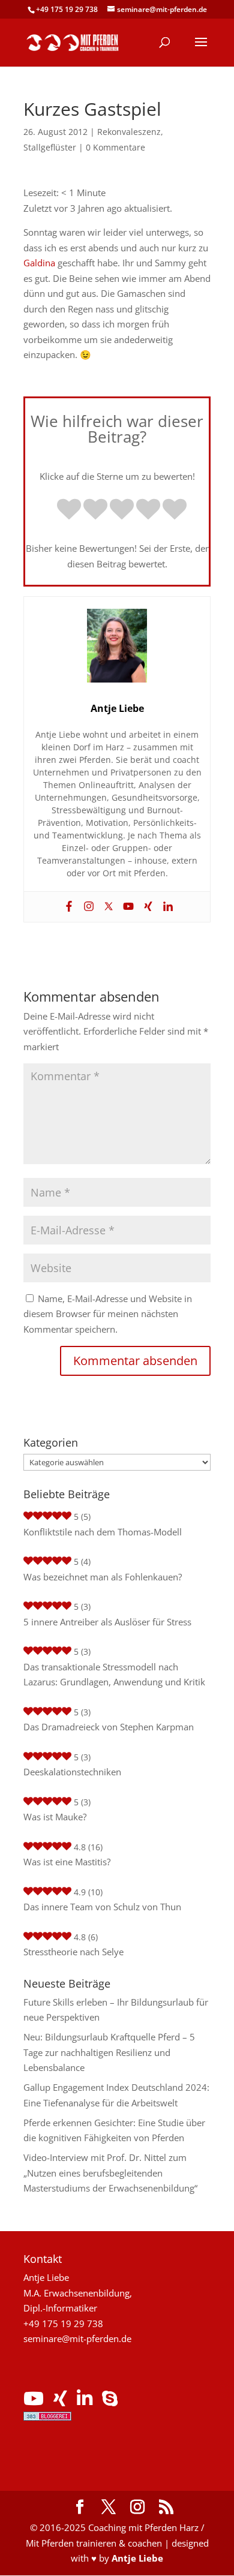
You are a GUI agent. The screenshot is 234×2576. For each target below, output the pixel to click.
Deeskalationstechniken (72, 1772)
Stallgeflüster (50, 147)
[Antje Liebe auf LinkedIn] (85, 2401)
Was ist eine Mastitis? (67, 1862)
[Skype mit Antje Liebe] (110, 2401)
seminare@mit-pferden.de (77, 2338)
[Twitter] (107, 907)
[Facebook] (67, 907)
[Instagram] (87, 907)
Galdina (39, 263)
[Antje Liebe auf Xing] (60, 2401)
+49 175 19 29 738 (67, 9)
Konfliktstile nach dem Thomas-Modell (103, 1532)
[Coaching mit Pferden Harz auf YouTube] (34, 2401)
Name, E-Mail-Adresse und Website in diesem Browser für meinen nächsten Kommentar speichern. (108, 1314)
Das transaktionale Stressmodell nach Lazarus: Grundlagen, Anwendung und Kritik (114, 1675)
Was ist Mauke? (55, 1817)
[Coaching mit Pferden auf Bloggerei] (47, 2417)
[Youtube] (127, 907)
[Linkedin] (166, 907)
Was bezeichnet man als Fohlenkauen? (103, 1577)
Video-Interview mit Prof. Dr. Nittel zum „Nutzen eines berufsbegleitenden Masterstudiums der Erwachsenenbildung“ (110, 2173)
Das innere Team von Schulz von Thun (102, 1907)
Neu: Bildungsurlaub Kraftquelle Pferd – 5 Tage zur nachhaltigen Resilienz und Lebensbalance (109, 2052)
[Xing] (147, 907)
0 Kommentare (115, 147)
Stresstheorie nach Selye (73, 1952)
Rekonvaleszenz (129, 132)
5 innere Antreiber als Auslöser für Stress (107, 1622)
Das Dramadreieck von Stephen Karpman (109, 1727)
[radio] (69, 510)
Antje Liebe (137, 2558)
